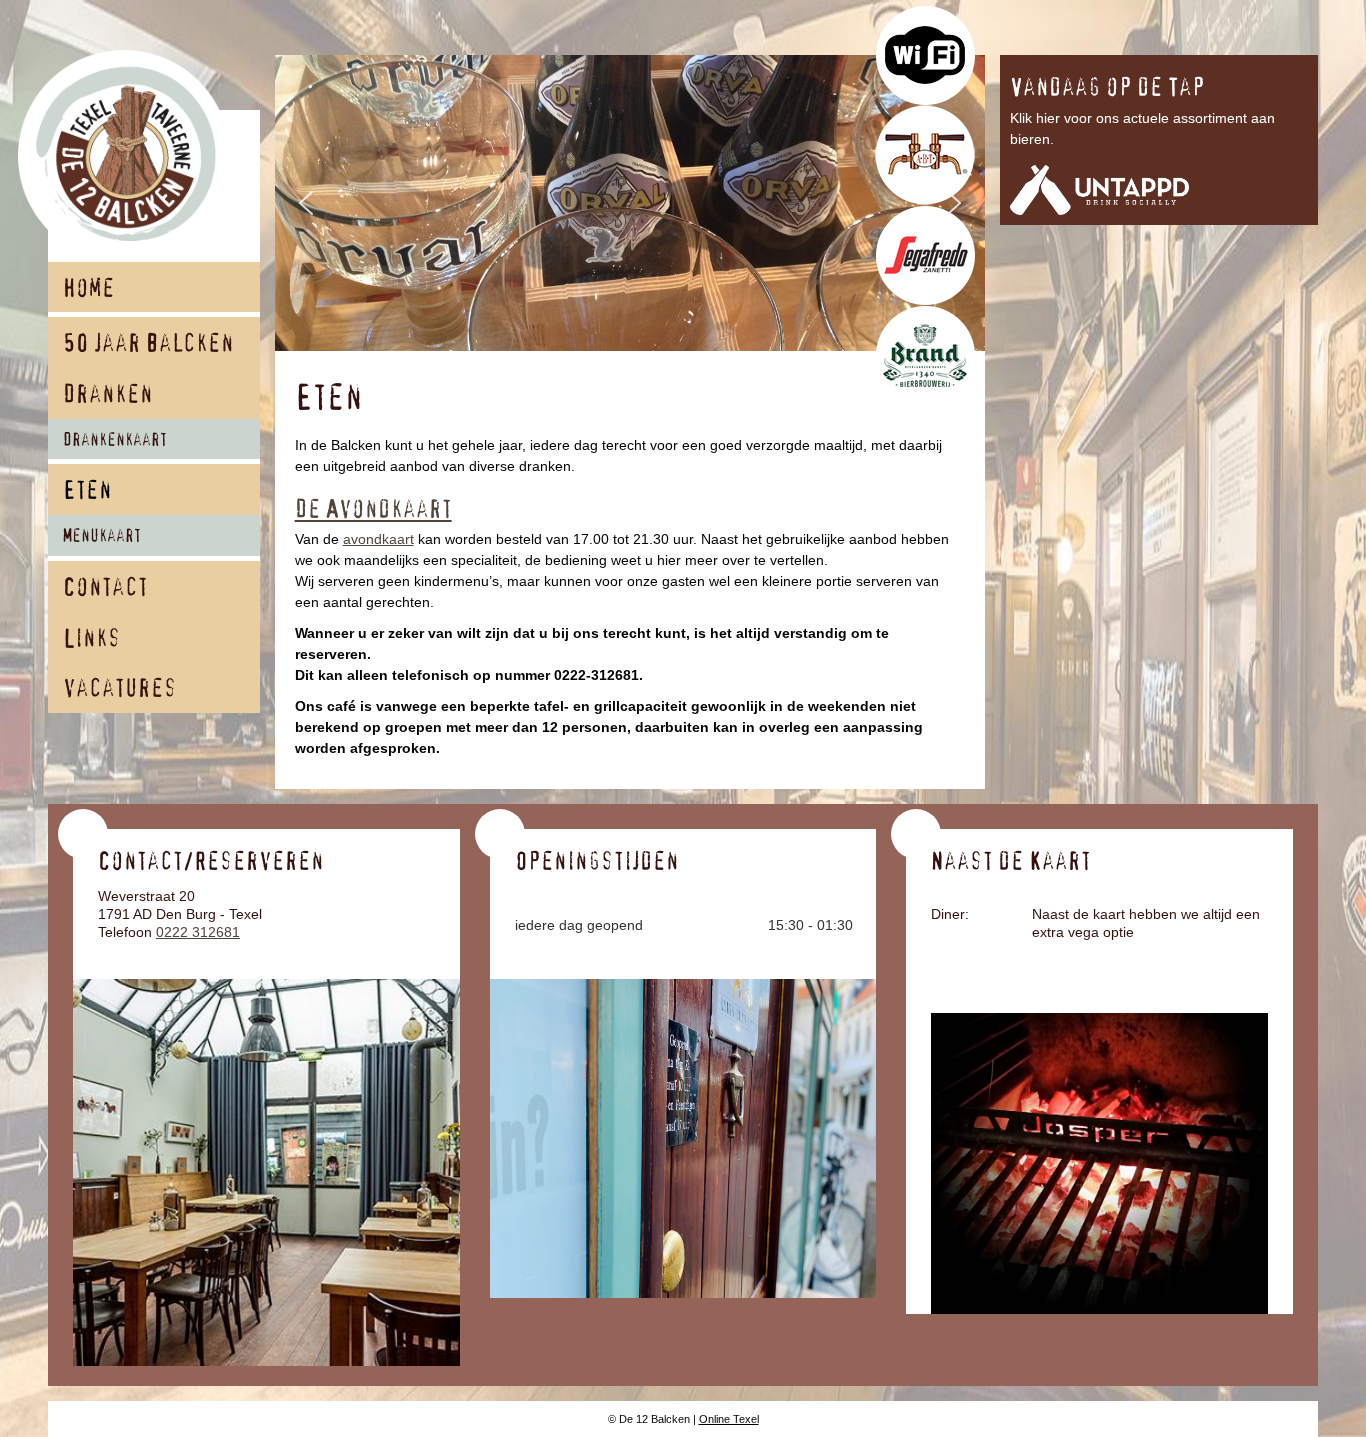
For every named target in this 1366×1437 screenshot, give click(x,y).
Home (89, 289)
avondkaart (378, 539)
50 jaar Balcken (148, 344)
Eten (87, 491)
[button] (306, 203)
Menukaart (102, 537)
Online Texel (729, 1419)
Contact (105, 588)
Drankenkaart (115, 441)
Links (92, 639)
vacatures (120, 689)
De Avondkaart (373, 510)
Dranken (108, 395)
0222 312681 (198, 932)
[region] (630, 203)
